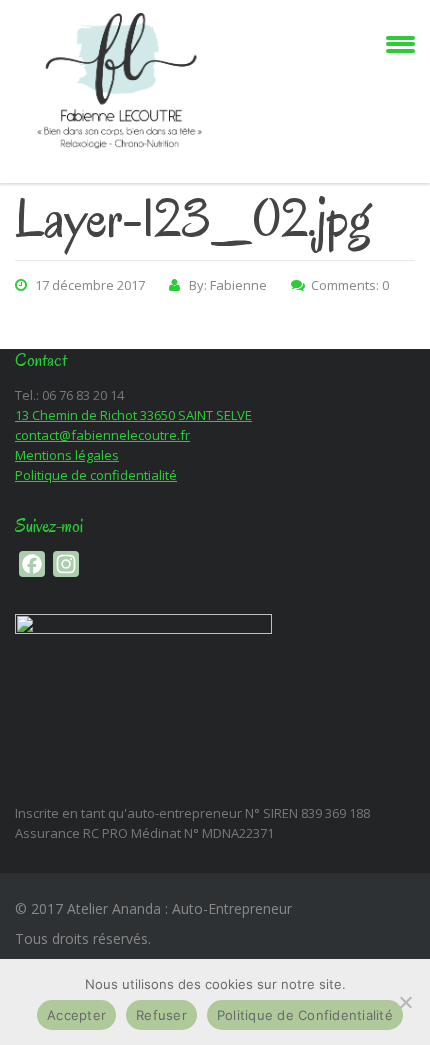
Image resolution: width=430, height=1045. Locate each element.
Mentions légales (67, 455)
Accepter (76, 1015)
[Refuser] (405, 1002)
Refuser (161, 1015)
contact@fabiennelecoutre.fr (102, 435)
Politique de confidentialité (96, 475)
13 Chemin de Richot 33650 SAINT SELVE (133, 415)
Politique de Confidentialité (305, 1015)
